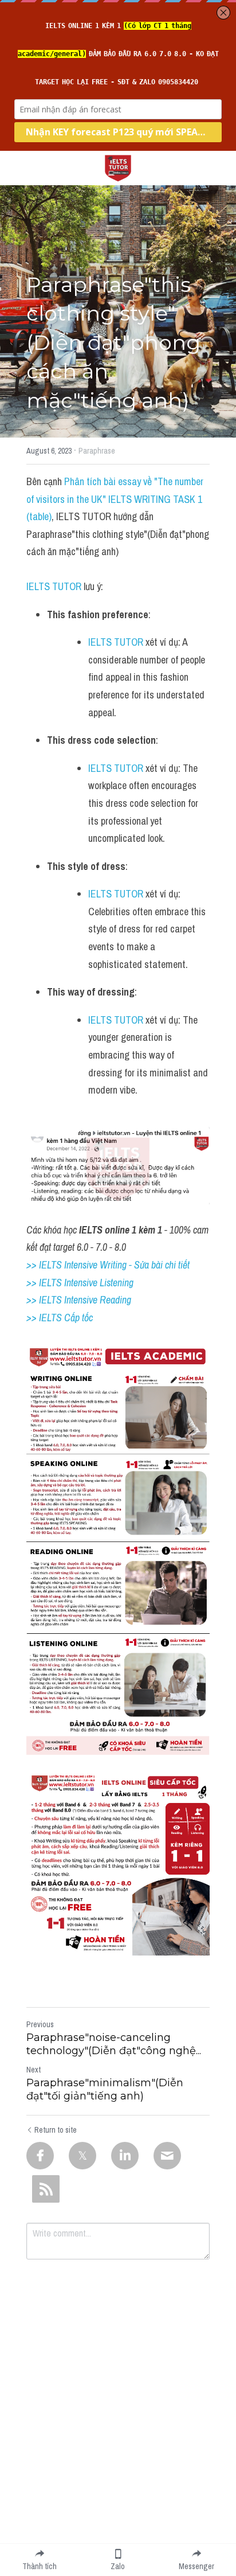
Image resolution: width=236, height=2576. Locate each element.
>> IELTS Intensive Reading (79, 1300)
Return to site (56, 2130)
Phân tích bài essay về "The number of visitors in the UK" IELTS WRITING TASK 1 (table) (116, 499)
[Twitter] (82, 2156)
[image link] (118, 167)
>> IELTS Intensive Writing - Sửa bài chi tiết (108, 1265)
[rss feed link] (46, 2189)
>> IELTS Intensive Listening (80, 1283)
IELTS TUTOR (54, 586)
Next (34, 2070)
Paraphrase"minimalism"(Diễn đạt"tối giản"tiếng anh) (105, 2089)
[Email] (167, 2156)
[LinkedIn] (125, 2156)
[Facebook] (40, 2156)
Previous (40, 2024)
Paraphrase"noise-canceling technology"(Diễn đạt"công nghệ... (114, 2044)
